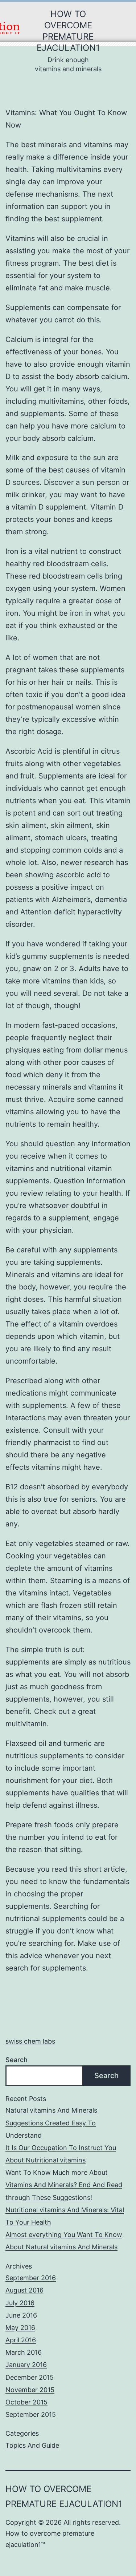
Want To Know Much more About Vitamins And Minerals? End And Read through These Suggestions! (64, 2185)
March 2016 (24, 2352)
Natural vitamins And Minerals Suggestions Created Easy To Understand (51, 2123)
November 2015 (30, 2390)
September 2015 (31, 2414)
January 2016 (26, 2365)
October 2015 (26, 2402)
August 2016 (24, 2290)
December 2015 (30, 2377)
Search (17, 2060)
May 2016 (20, 2328)
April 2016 (21, 2340)
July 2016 (20, 2303)
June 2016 (21, 2315)
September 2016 (31, 2278)
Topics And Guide (32, 2445)
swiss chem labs (30, 2041)
